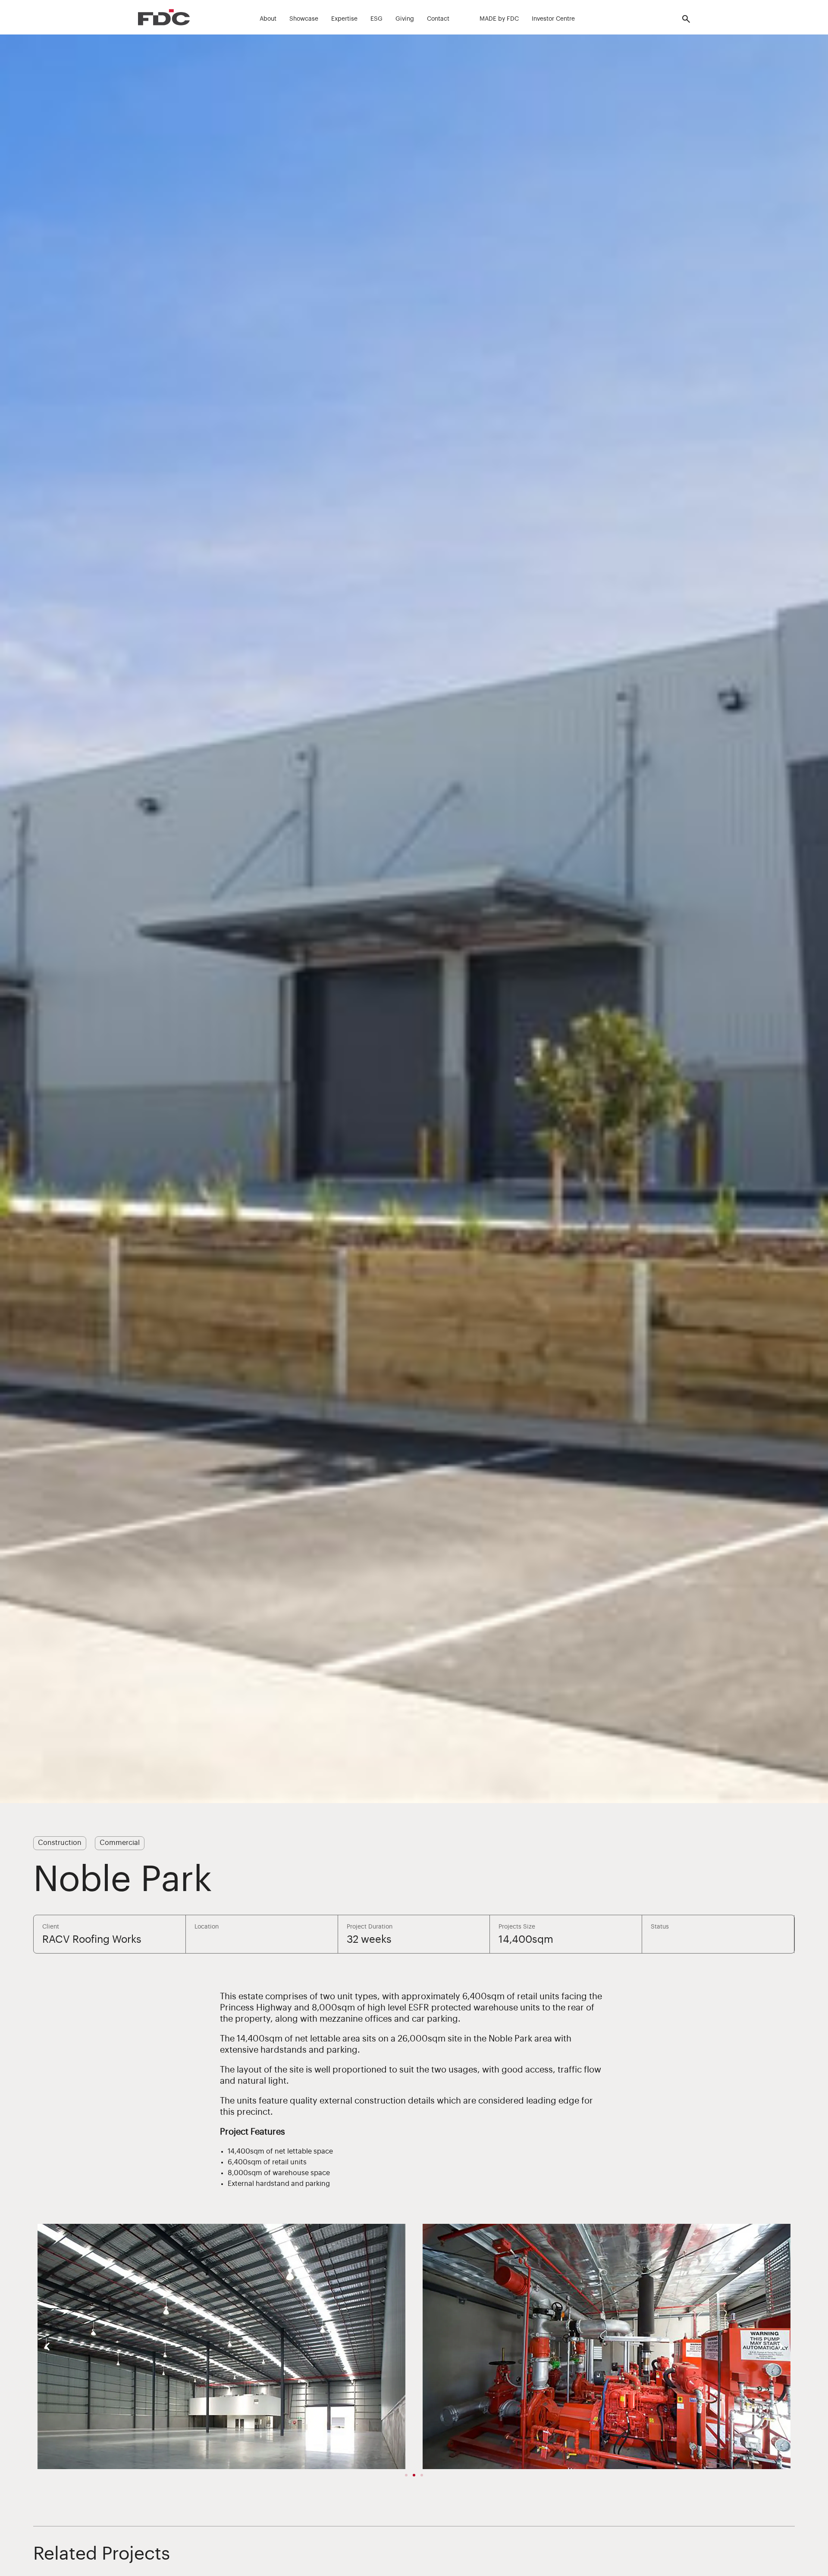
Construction (60, 1843)
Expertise (344, 19)
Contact (438, 19)
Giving (405, 19)
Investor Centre (553, 19)
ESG (376, 19)
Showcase (304, 19)
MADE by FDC (499, 19)
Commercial (120, 1843)
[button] (47, 2346)
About (268, 19)
